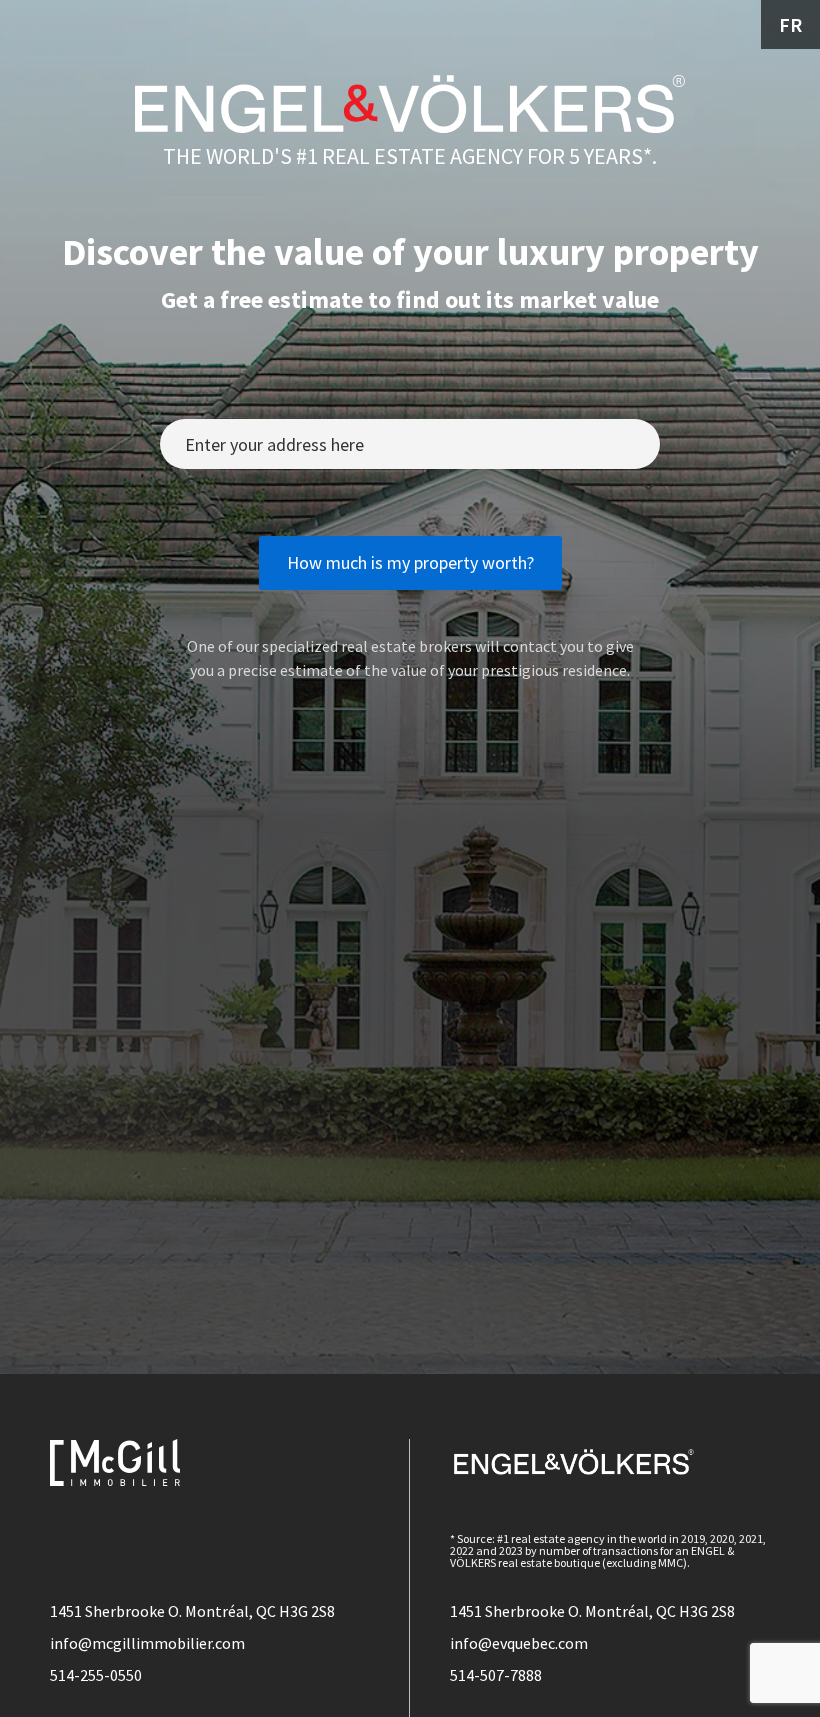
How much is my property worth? (410, 562)
